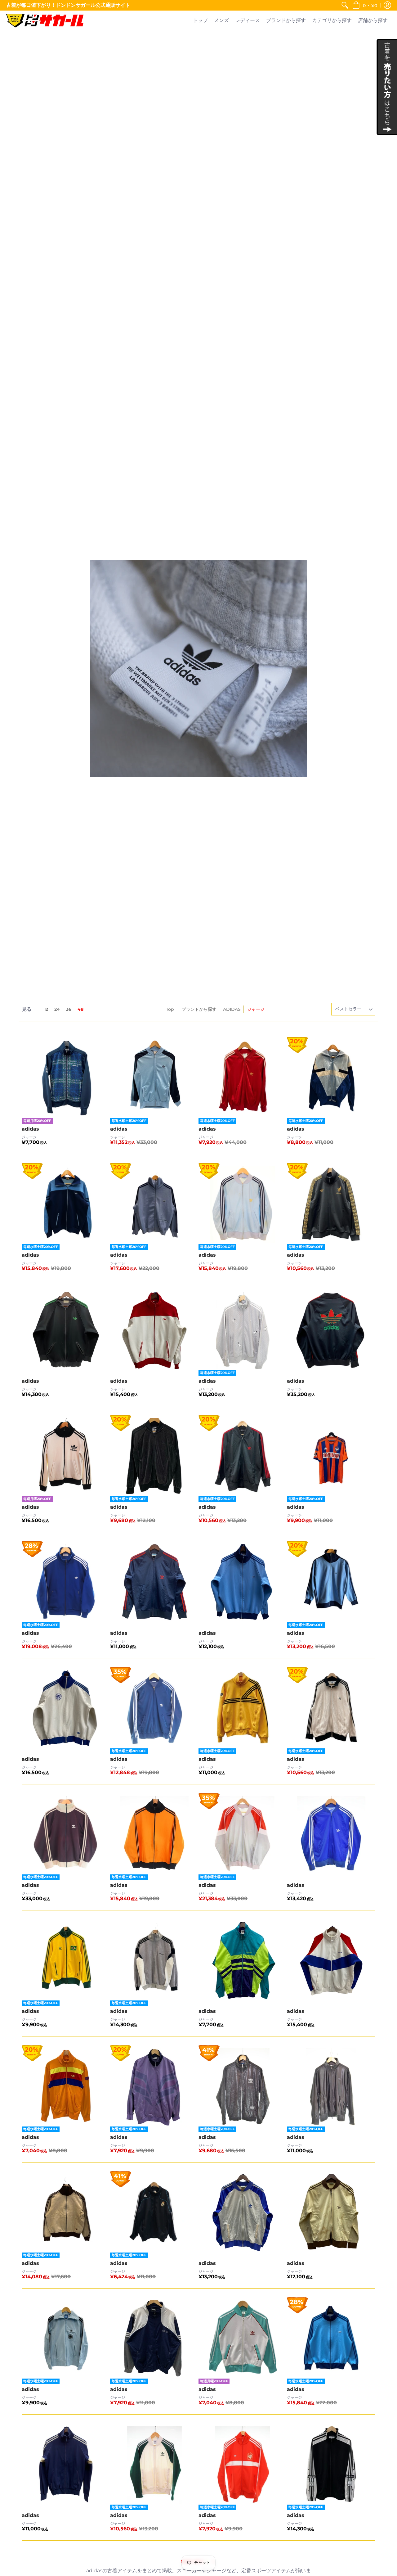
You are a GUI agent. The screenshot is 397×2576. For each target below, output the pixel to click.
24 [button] (57, 1009)
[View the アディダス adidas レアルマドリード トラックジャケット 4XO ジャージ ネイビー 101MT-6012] (154, 2213)
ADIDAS (232, 1009)
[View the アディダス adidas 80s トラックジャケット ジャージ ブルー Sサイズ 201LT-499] (243, 2339)
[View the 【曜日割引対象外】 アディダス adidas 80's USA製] (331, 1331)
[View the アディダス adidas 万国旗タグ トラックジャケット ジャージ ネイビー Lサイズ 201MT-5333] (154, 2339)
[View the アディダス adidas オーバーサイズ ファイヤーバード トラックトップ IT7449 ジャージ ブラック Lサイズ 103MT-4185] (331, 2087)
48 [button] (80, 1009)
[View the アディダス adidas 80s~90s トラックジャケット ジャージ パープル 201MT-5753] (154, 2087)
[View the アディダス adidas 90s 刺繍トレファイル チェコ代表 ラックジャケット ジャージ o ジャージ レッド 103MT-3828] (243, 2465)
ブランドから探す (199, 1009)
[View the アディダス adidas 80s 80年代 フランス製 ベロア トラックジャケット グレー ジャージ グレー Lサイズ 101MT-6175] (154, 1961)
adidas (30, 1129)
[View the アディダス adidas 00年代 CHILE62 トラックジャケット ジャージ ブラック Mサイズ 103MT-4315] (243, 2087)
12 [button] (46, 1009)
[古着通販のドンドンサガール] (45, 21)
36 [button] (69, 1009)
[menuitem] (345, 5)
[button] (365, 5)
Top (170, 1009)
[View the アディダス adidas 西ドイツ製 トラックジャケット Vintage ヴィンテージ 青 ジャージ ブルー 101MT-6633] (331, 1079)
